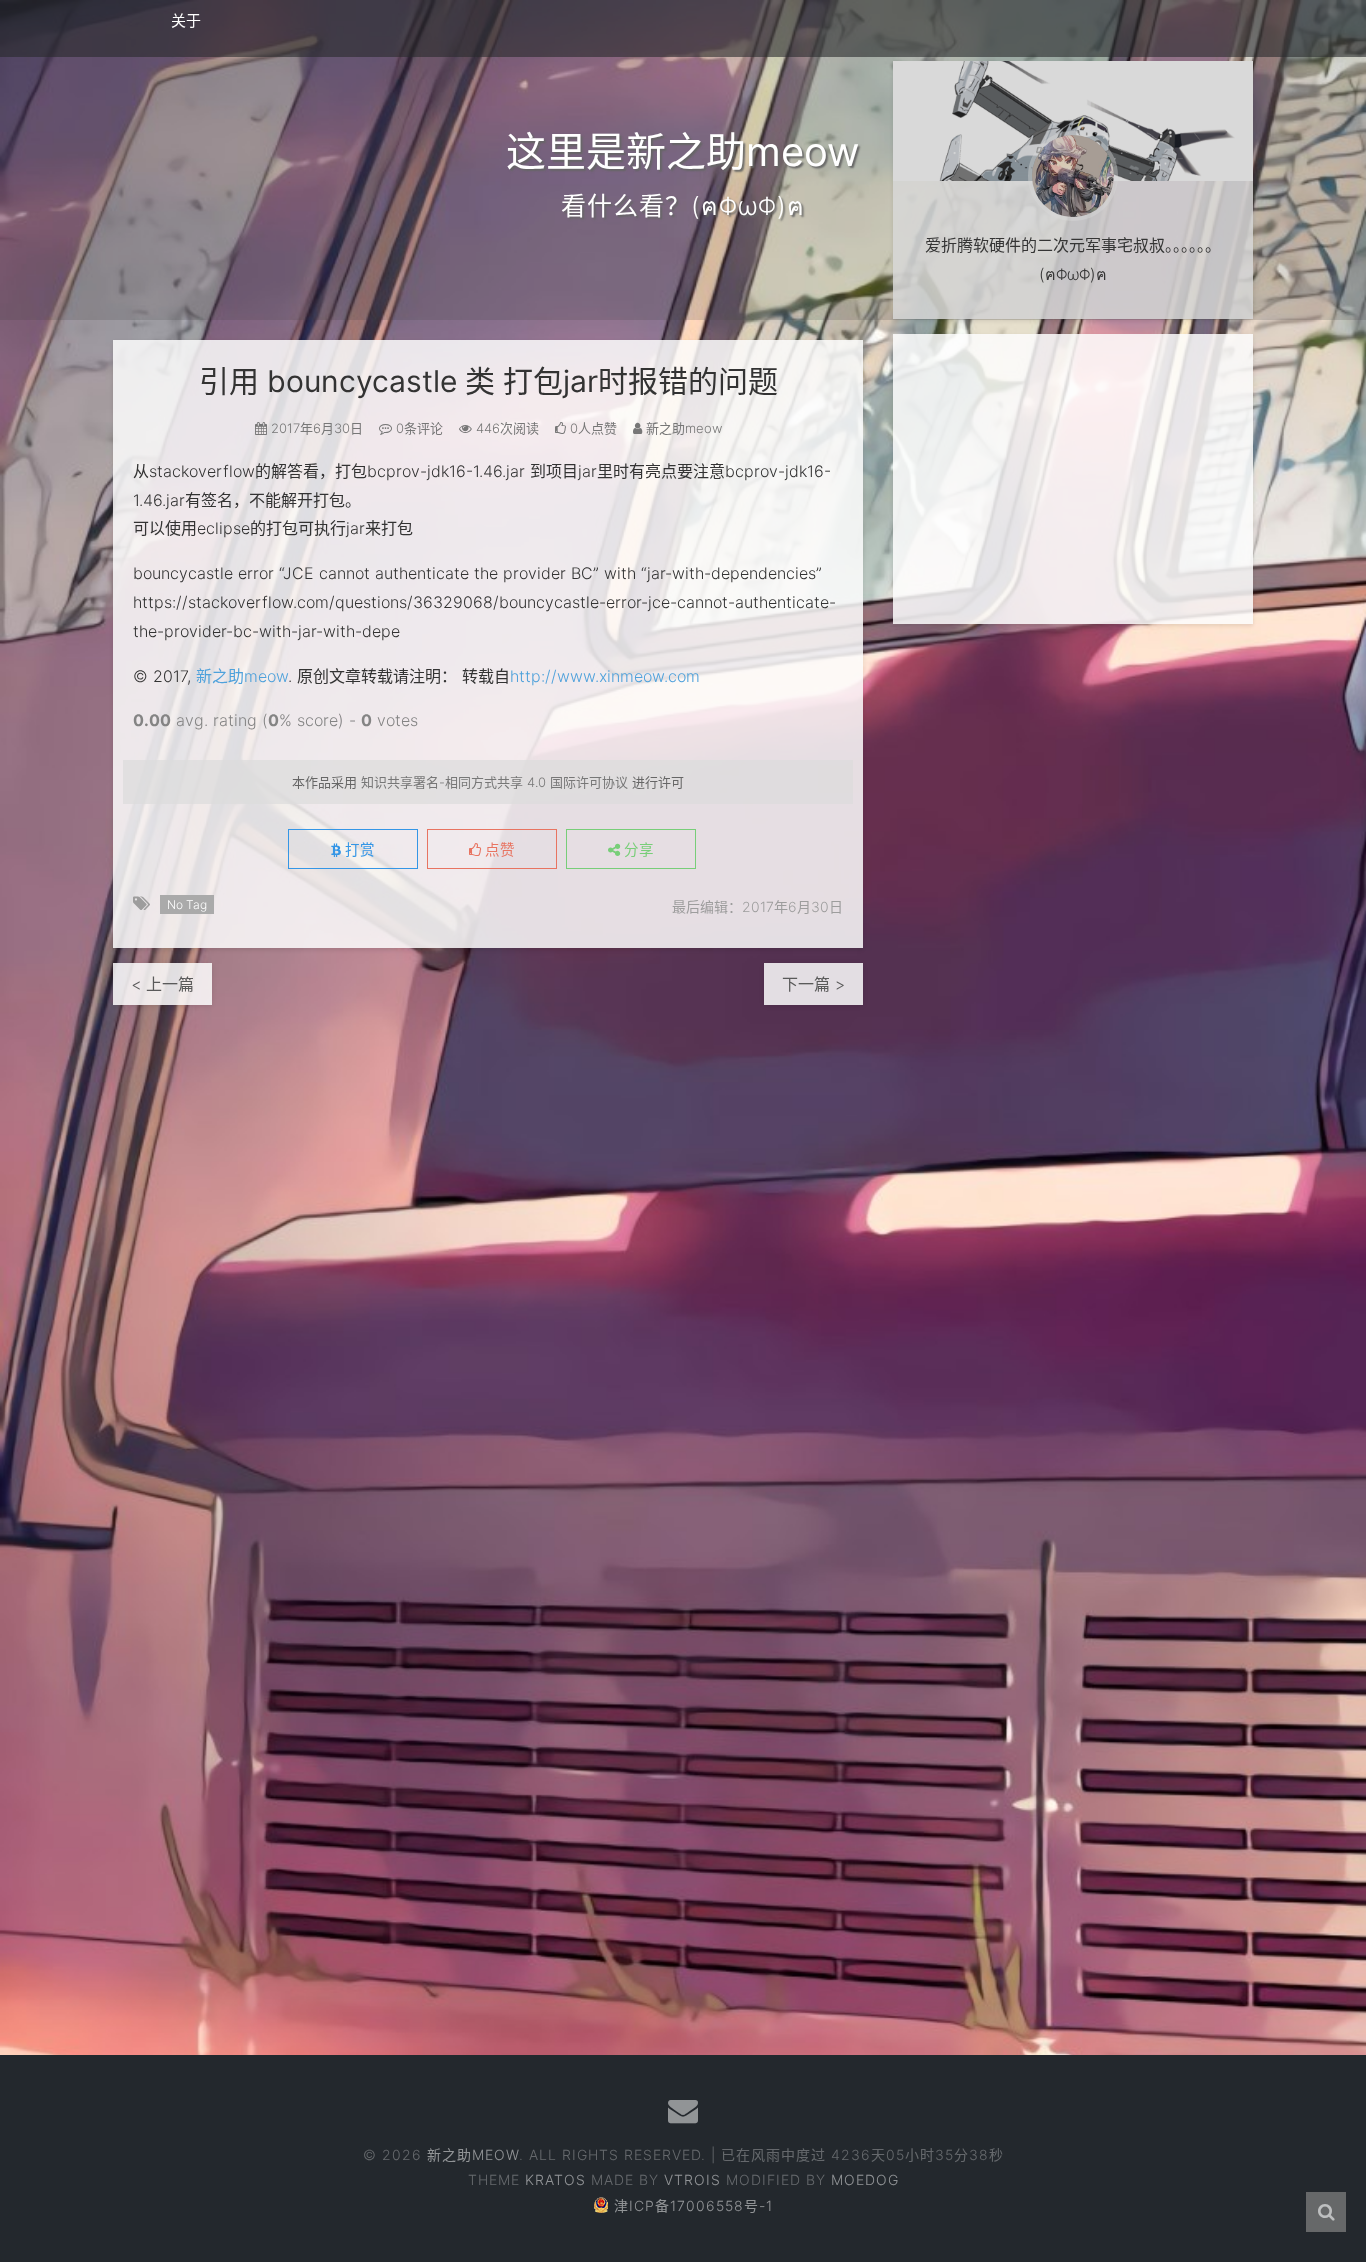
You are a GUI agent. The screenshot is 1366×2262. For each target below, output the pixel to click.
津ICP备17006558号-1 (693, 2205)
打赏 (358, 850)
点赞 (498, 850)
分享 (637, 850)
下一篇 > (813, 984)
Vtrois (692, 2179)
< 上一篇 (162, 984)
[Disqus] (488, 1255)
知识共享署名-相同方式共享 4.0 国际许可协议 (494, 782)
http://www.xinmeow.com (605, 676)
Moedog (865, 2179)
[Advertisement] (1073, 479)
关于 (186, 20)
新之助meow (242, 676)
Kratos (555, 2179)
